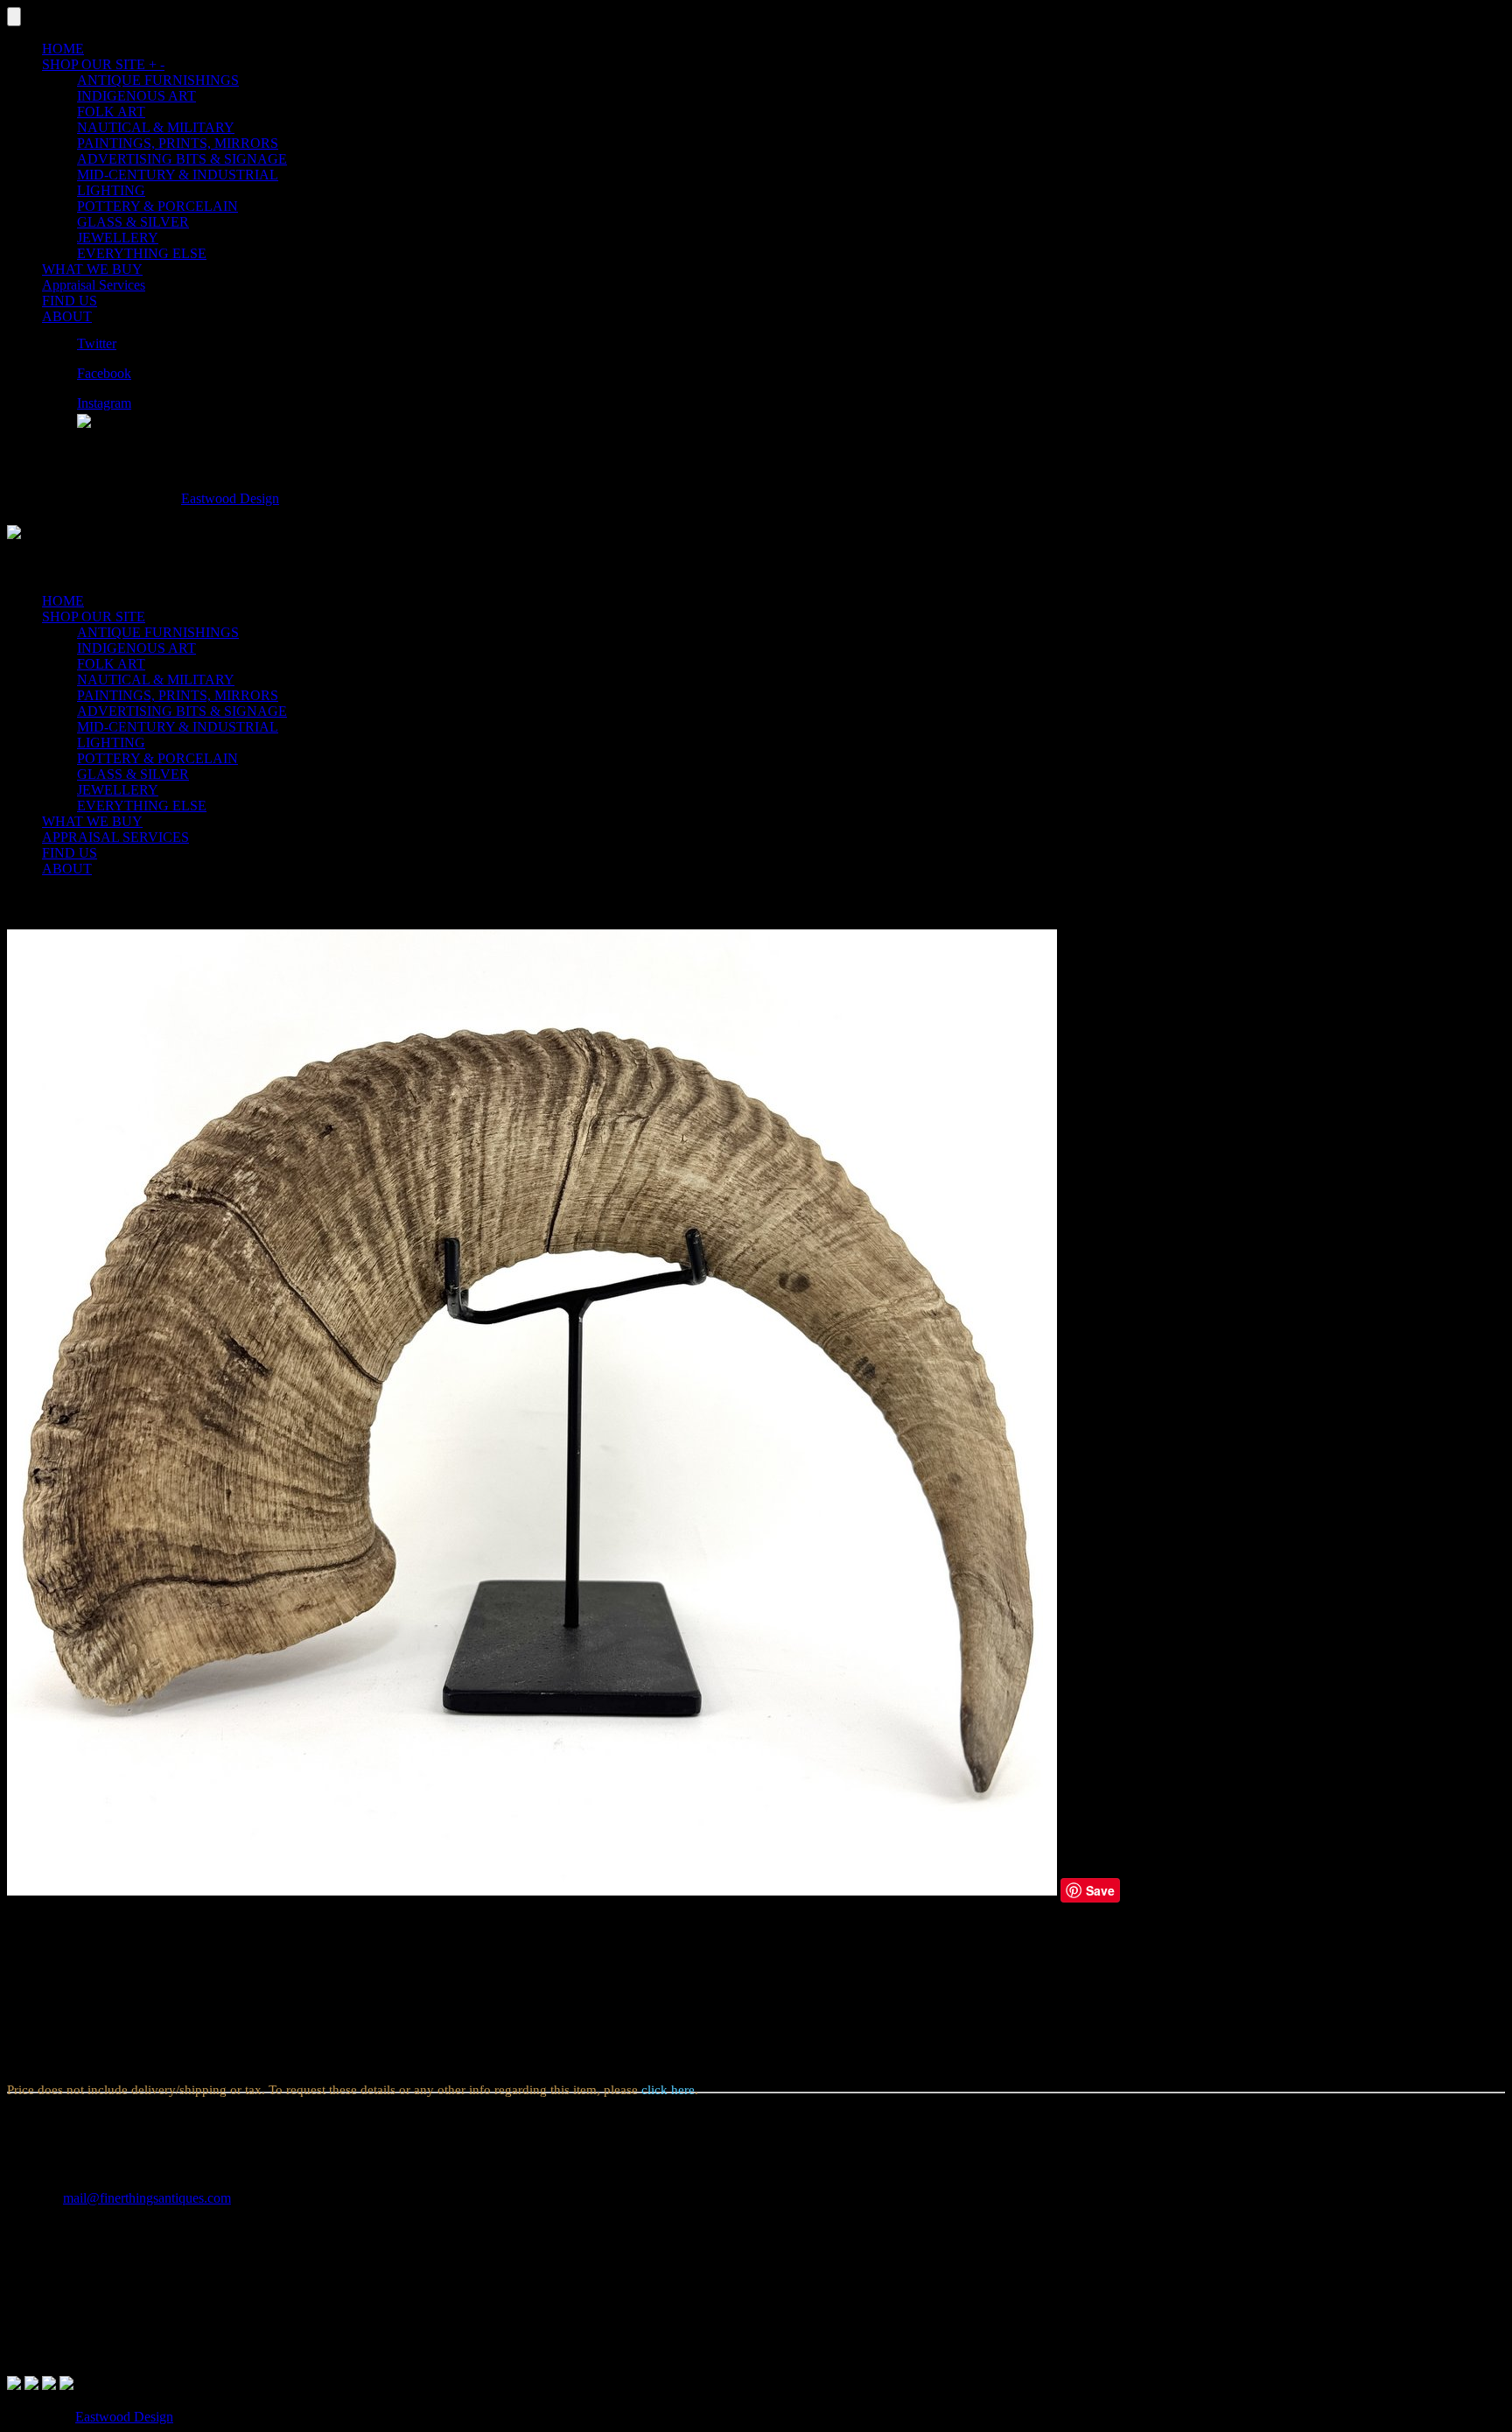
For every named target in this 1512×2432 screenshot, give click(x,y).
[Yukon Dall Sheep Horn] (532, 1891)
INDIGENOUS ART (136, 96)
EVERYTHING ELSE (142, 253)
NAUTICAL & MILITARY (156, 127)
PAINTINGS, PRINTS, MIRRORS (178, 143)
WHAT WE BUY (92, 269)
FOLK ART (111, 112)
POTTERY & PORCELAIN (157, 206)
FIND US (70, 301)
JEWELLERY (118, 238)
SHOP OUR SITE (103, 64)
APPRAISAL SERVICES (115, 837)
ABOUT (67, 316)
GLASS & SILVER (133, 222)
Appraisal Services (94, 285)
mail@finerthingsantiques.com (147, 2198)
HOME (63, 49)
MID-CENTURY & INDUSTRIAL (178, 175)
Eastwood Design (230, 498)
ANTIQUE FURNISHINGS (158, 80)
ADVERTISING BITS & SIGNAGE (182, 159)
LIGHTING (111, 190)
